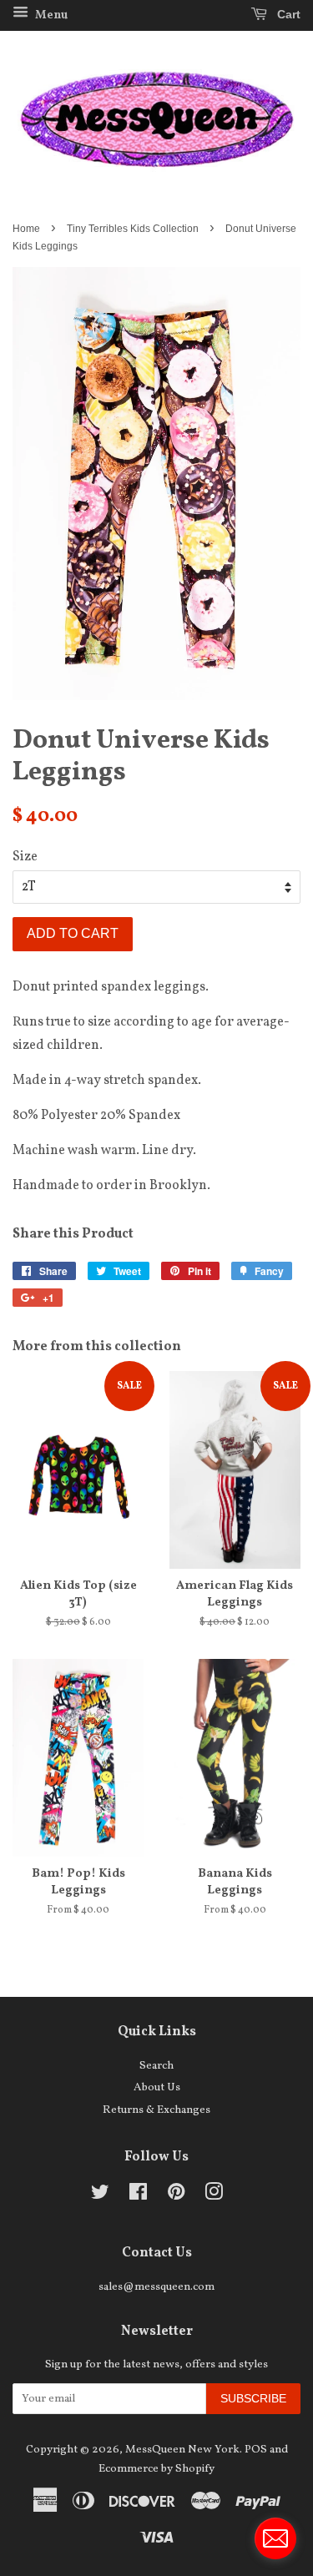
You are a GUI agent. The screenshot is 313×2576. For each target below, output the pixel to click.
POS (256, 2450)
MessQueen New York (182, 2450)
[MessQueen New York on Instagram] (214, 2196)
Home (26, 229)
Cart (287, 14)
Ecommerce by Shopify (156, 2469)
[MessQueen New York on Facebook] (138, 2196)
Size (25, 857)
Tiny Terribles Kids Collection (133, 229)
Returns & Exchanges (156, 2110)
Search (156, 2066)
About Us (157, 2087)
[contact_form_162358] (275, 2538)
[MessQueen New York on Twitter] (100, 2196)
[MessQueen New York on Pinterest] (176, 2196)
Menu (50, 15)
